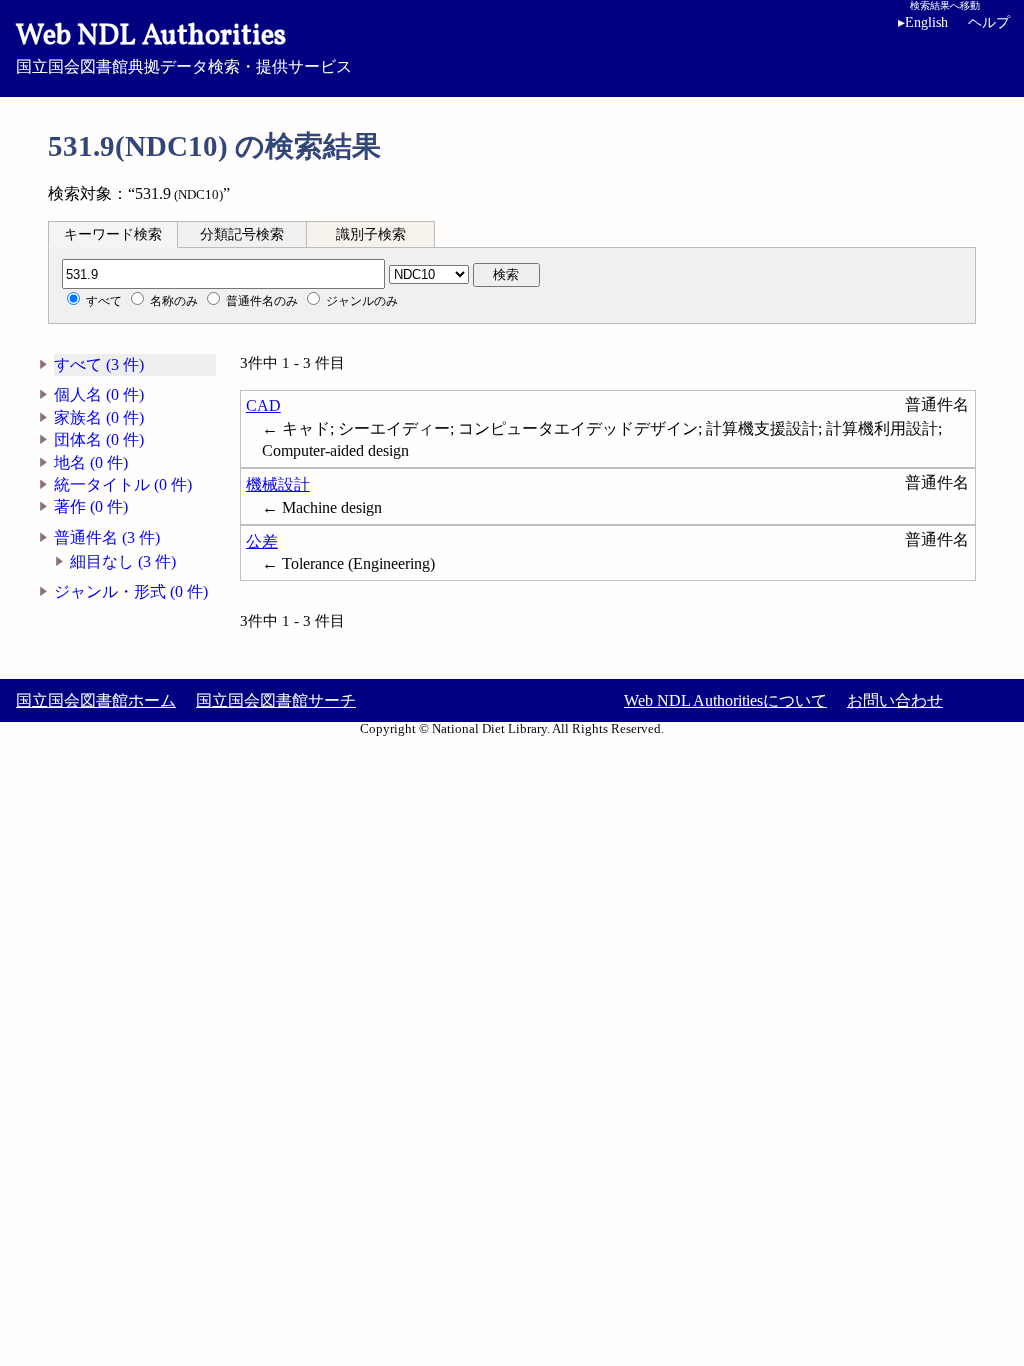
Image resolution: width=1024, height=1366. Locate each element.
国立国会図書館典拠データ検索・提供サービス (184, 46)
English (923, 22)
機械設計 (278, 484)
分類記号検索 (242, 234)
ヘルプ (989, 22)
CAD (263, 405)
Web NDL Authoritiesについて (725, 700)
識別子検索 (371, 234)
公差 (262, 541)
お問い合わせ (895, 700)
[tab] (113, 234)
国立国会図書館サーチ (276, 700)
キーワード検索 (113, 234)
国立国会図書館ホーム (96, 700)
